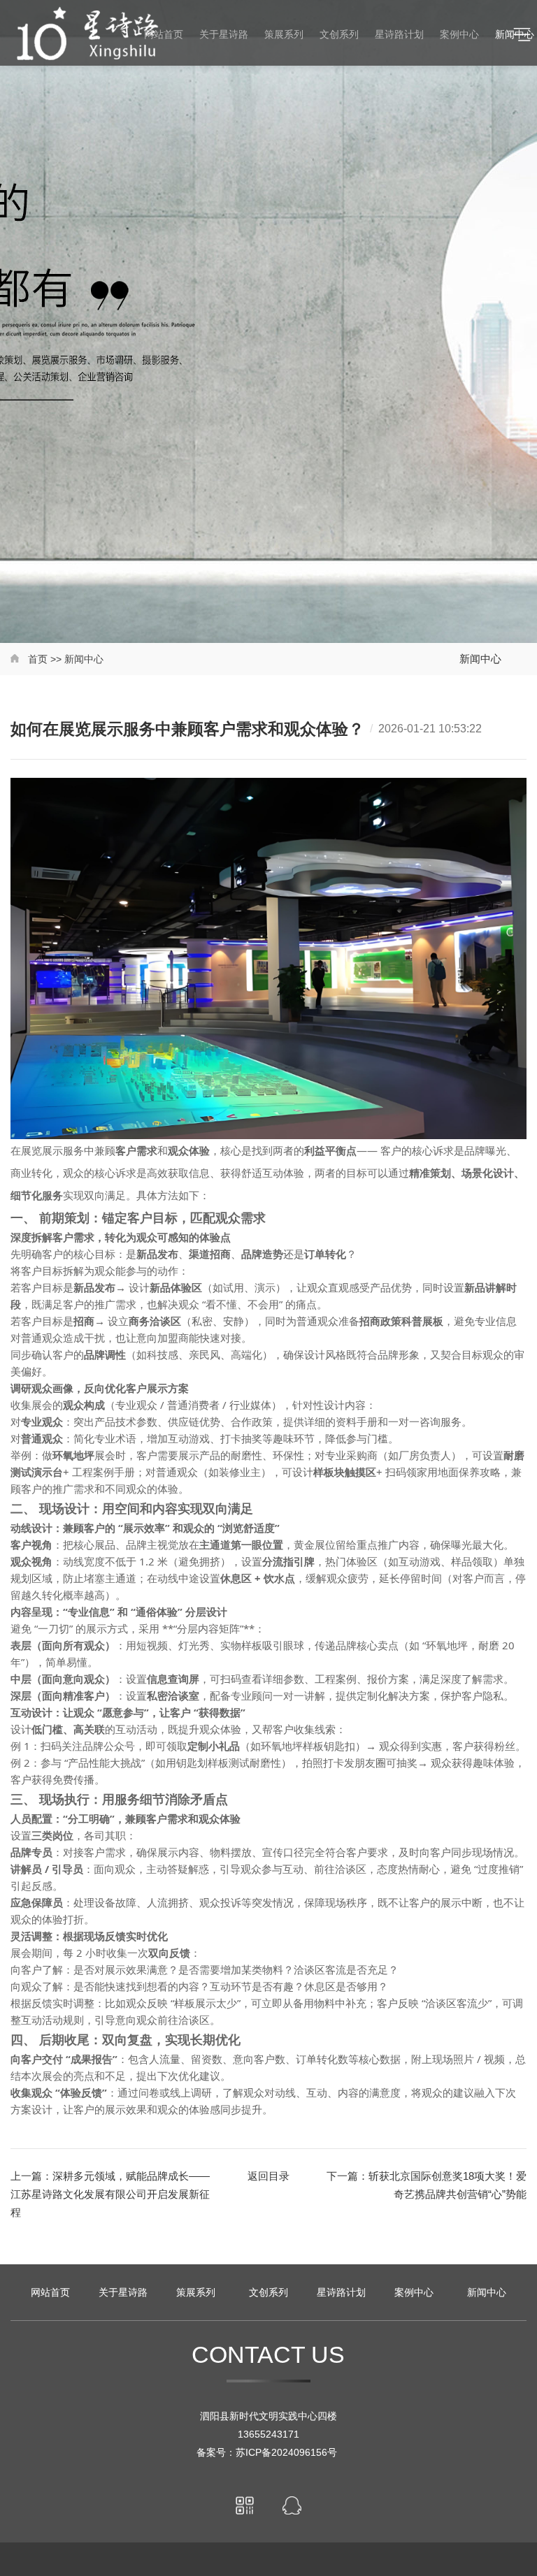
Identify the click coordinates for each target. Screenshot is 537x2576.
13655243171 (268, 2434)
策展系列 (196, 2292)
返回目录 (268, 2176)
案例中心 (414, 2292)
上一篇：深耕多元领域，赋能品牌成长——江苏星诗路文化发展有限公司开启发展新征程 (110, 2194)
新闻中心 (84, 659)
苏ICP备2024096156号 (288, 2452)
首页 (38, 659)
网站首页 (50, 2292)
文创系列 (268, 2292)
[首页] (16, 659)
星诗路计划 (341, 2292)
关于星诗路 (123, 2292)
